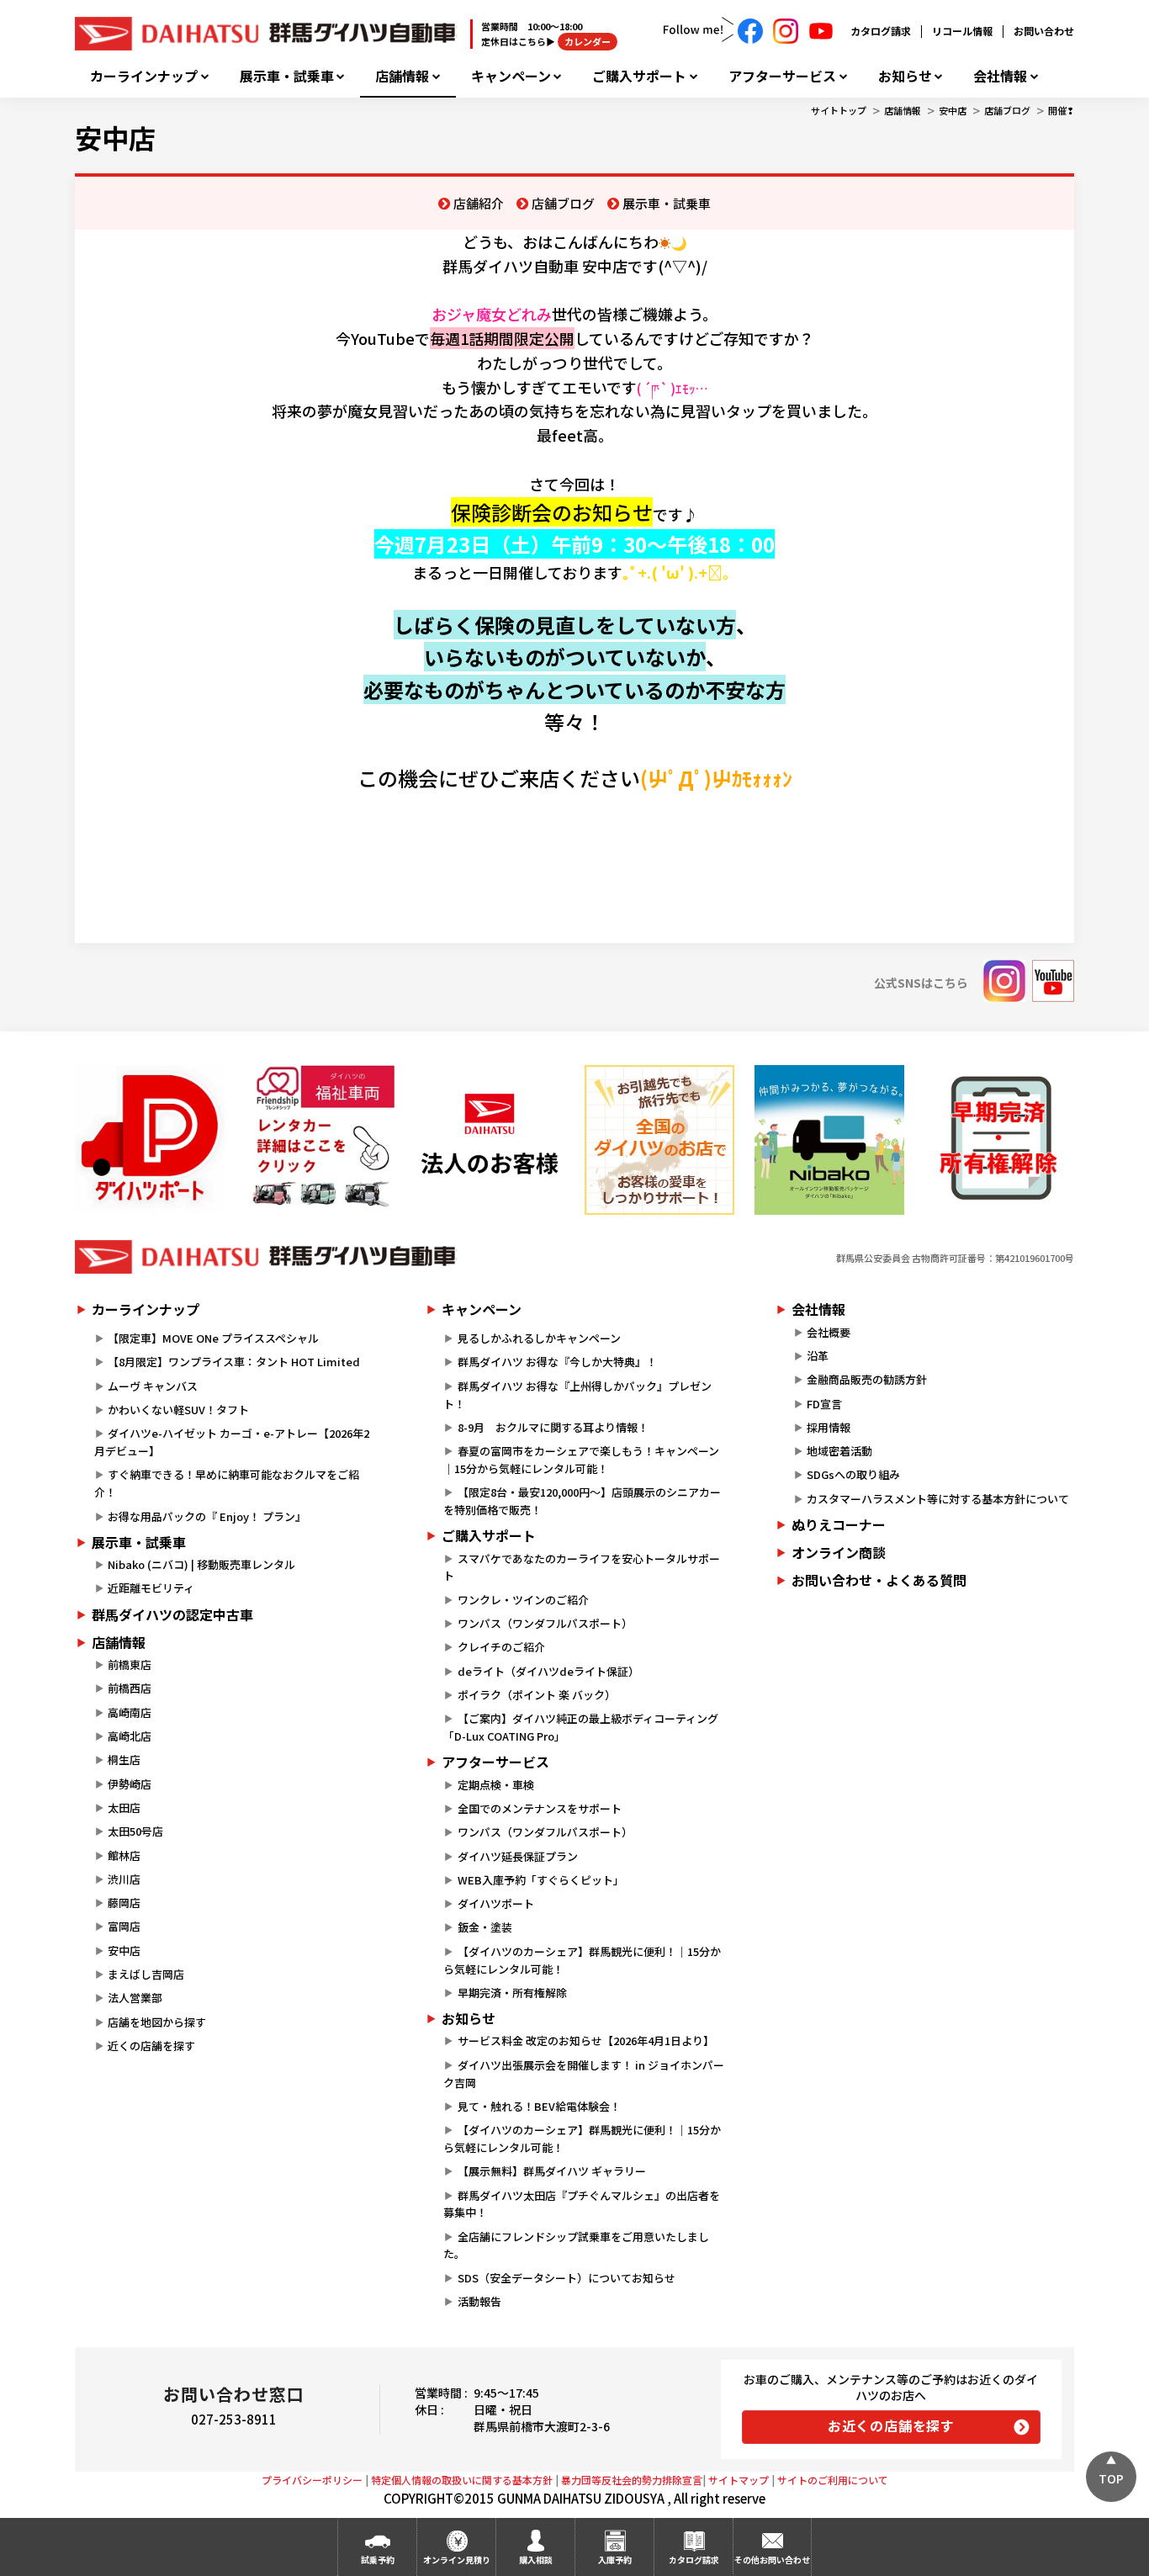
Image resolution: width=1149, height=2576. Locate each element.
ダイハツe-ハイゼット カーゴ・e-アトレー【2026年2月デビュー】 (232, 1442)
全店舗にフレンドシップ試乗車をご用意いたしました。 (576, 2245)
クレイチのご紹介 (501, 1647)
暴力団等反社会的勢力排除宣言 (632, 2480)
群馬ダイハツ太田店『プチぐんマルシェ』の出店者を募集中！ (581, 2204)
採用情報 (829, 1427)
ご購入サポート (639, 76)
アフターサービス (782, 76)
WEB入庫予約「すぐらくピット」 (541, 1880)
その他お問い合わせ (772, 2560)
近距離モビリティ (151, 1588)
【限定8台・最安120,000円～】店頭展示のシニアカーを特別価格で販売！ (582, 1501)
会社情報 (1000, 76)
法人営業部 (135, 1998)
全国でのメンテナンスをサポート (540, 1808)
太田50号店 (135, 1831)
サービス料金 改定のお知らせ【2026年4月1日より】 (586, 2041)
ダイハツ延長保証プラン (518, 1856)
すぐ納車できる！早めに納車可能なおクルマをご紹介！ (227, 1483)
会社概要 (829, 1332)
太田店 (124, 1807)
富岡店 (124, 1926)
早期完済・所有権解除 (512, 1993)
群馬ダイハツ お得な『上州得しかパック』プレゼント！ (577, 1395)
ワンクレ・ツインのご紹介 (523, 1600)
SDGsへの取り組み (853, 1474)
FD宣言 (824, 1404)
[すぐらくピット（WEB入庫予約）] (490, 1140)
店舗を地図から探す (157, 2022)
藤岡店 (124, 1903)
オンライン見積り (457, 2560)
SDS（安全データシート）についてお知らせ (567, 2278)
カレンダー (588, 41)
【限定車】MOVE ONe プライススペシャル (213, 1338)
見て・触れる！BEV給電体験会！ (539, 2106)
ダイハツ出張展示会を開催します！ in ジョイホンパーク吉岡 (583, 2074)
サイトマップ (739, 2480)
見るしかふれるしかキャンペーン (539, 1338)
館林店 (124, 1855)
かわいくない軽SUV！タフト (178, 1410)
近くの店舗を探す (151, 2046)
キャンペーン (511, 76)
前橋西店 (130, 1688)
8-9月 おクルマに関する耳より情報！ (553, 1427)
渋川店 (124, 1879)
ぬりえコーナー (839, 1524)
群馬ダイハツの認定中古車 (172, 1614)
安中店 (953, 110)
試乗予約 (378, 2560)
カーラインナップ (144, 76)
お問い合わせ (1044, 31)
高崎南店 (130, 1712)
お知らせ (905, 76)
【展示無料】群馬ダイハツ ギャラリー (552, 2171)
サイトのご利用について (833, 2480)
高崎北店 (130, 1736)
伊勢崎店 (130, 1784)
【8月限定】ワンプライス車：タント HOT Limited (234, 1362)
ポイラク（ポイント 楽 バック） (537, 1695)
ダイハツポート (496, 1903)
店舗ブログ (1007, 110)
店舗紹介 (479, 203)
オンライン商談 (839, 1552)
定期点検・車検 (496, 1785)
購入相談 (536, 2560)
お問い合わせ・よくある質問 (879, 1580)
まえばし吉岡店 (146, 1974)
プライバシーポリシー (312, 2480)
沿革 (818, 1356)
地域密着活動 (839, 1451)
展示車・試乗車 (287, 76)
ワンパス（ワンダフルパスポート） (545, 1623)
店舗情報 (402, 76)
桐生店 (124, 1760)
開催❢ (1061, 110)
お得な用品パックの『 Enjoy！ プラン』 (207, 1516)
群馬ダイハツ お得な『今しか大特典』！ (557, 1362)
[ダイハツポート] (150, 1140)
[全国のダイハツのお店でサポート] (659, 1140)
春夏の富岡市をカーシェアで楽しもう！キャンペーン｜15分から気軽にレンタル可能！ (581, 1460)
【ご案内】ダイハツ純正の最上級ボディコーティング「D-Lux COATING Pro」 (580, 1727)
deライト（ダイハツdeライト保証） (548, 1671)
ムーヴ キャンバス (153, 1386)
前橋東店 (130, 1664)
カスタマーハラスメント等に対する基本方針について (938, 1499)
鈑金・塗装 (485, 1927)
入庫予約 (615, 2560)
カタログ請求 (881, 31)
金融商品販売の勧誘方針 (867, 1379)
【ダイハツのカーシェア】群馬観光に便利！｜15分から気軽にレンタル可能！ (582, 1960)
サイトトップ (839, 110)
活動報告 (479, 2301)
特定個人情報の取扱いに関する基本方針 (462, 2480)
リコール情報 (962, 31)
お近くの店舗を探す (891, 2425)
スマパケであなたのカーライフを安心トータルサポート (581, 1567)
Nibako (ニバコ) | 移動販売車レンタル (201, 1564)
